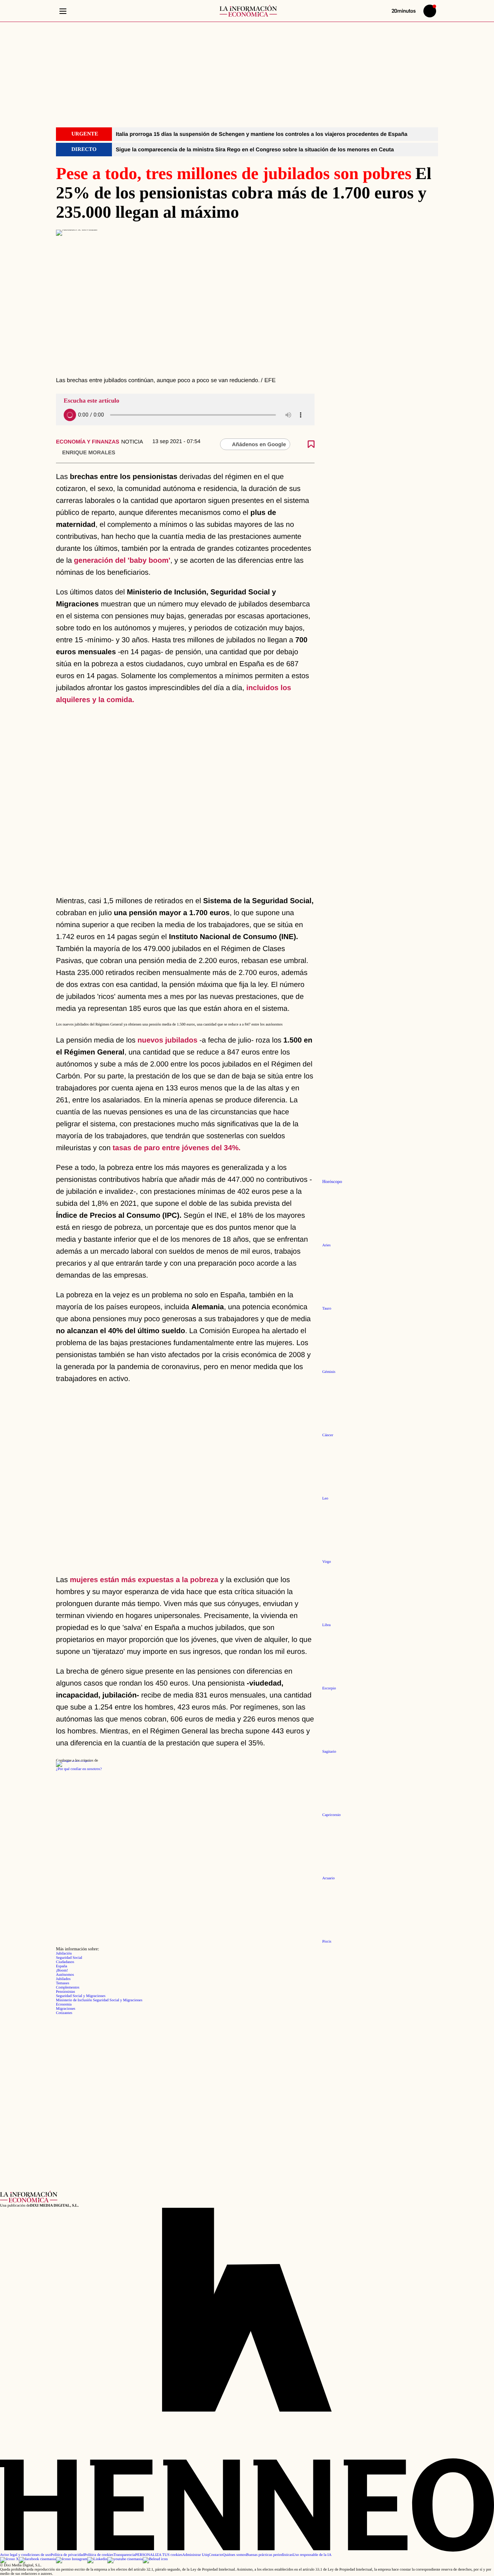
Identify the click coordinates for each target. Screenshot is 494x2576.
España (62, 1966)
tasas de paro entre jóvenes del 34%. (177, 1148)
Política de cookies (99, 2555)
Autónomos (65, 1975)
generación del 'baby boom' (122, 561)
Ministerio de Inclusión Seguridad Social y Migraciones (99, 2000)
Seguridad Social (69, 1958)
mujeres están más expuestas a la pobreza (144, 1580)
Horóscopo (332, 1182)
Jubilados (63, 1979)
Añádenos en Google (259, 444)
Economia (64, 2005)
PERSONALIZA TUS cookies (159, 2555)
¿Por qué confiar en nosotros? (79, 1769)
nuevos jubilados (167, 1040)
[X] (9, 2559)
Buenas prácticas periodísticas (270, 2555)
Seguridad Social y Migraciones (81, 1996)
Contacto (216, 2555)
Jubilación (64, 1954)
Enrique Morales (89, 452)
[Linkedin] (97, 2559)
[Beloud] (155, 2559)
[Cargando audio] (70, 415)
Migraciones (66, 2009)
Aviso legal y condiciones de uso (25, 2555)
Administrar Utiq (195, 2555)
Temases (63, 1983)
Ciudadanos (65, 1962)
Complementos (68, 1988)
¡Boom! (62, 1971)
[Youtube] (125, 2559)
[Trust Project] (74, 1761)
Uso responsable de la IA (312, 2555)
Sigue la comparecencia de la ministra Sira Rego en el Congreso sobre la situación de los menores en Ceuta (255, 149)
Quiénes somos (234, 2555)
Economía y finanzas (88, 442)
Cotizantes (64, 2013)
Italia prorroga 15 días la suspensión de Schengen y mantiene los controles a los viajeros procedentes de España (261, 134)
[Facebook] (37, 2559)
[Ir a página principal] (248, 11)
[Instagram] (72, 2559)
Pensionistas (65, 1992)
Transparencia (124, 2555)
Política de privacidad (67, 2555)
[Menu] (63, 11)
